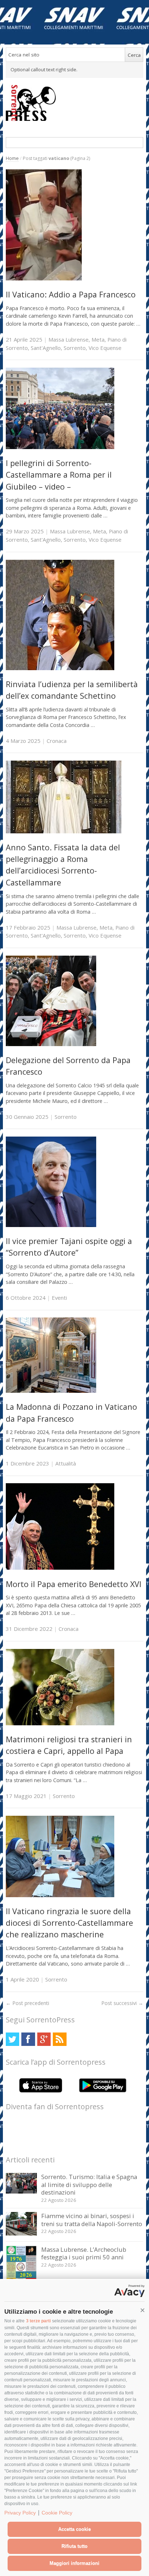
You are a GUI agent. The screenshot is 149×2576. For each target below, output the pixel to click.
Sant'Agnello (46, 348)
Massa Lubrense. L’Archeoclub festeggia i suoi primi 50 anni (84, 2253)
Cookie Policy (57, 2513)
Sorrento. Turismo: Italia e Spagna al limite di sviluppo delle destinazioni (89, 2184)
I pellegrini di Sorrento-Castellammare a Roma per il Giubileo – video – (59, 475)
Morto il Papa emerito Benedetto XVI (74, 1584)
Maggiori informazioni (74, 2563)
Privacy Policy (20, 2513)
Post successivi (122, 2003)
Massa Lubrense (69, 339)
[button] (142, 2310)
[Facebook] (28, 2039)
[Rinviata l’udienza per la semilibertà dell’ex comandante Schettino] (60, 668)
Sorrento (75, 348)
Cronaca (57, 741)
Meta (98, 339)
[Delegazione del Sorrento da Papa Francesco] (51, 1044)
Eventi (59, 1298)
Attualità (66, 1463)
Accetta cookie (74, 2529)
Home (12, 158)
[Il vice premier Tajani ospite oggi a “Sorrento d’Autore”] (51, 1225)
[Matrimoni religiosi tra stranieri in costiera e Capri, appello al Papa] (60, 1723)
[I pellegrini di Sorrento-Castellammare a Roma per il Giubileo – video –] (60, 447)
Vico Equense (105, 348)
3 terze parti (38, 2321)
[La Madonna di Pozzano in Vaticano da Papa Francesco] (51, 1391)
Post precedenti (27, 2003)
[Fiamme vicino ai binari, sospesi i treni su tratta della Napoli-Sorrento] (22, 2234)
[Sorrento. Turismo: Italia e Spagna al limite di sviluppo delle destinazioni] (22, 2192)
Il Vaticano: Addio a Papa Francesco (71, 294)
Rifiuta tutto (74, 2546)
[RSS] (59, 2039)
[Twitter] (12, 2039)
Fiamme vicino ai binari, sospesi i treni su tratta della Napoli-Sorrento (92, 2220)
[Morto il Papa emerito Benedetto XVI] (60, 1568)
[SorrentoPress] (75, 103)
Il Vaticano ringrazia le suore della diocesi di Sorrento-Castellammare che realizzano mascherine (69, 1923)
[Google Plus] (44, 2039)
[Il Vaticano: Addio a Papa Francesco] (44, 278)
